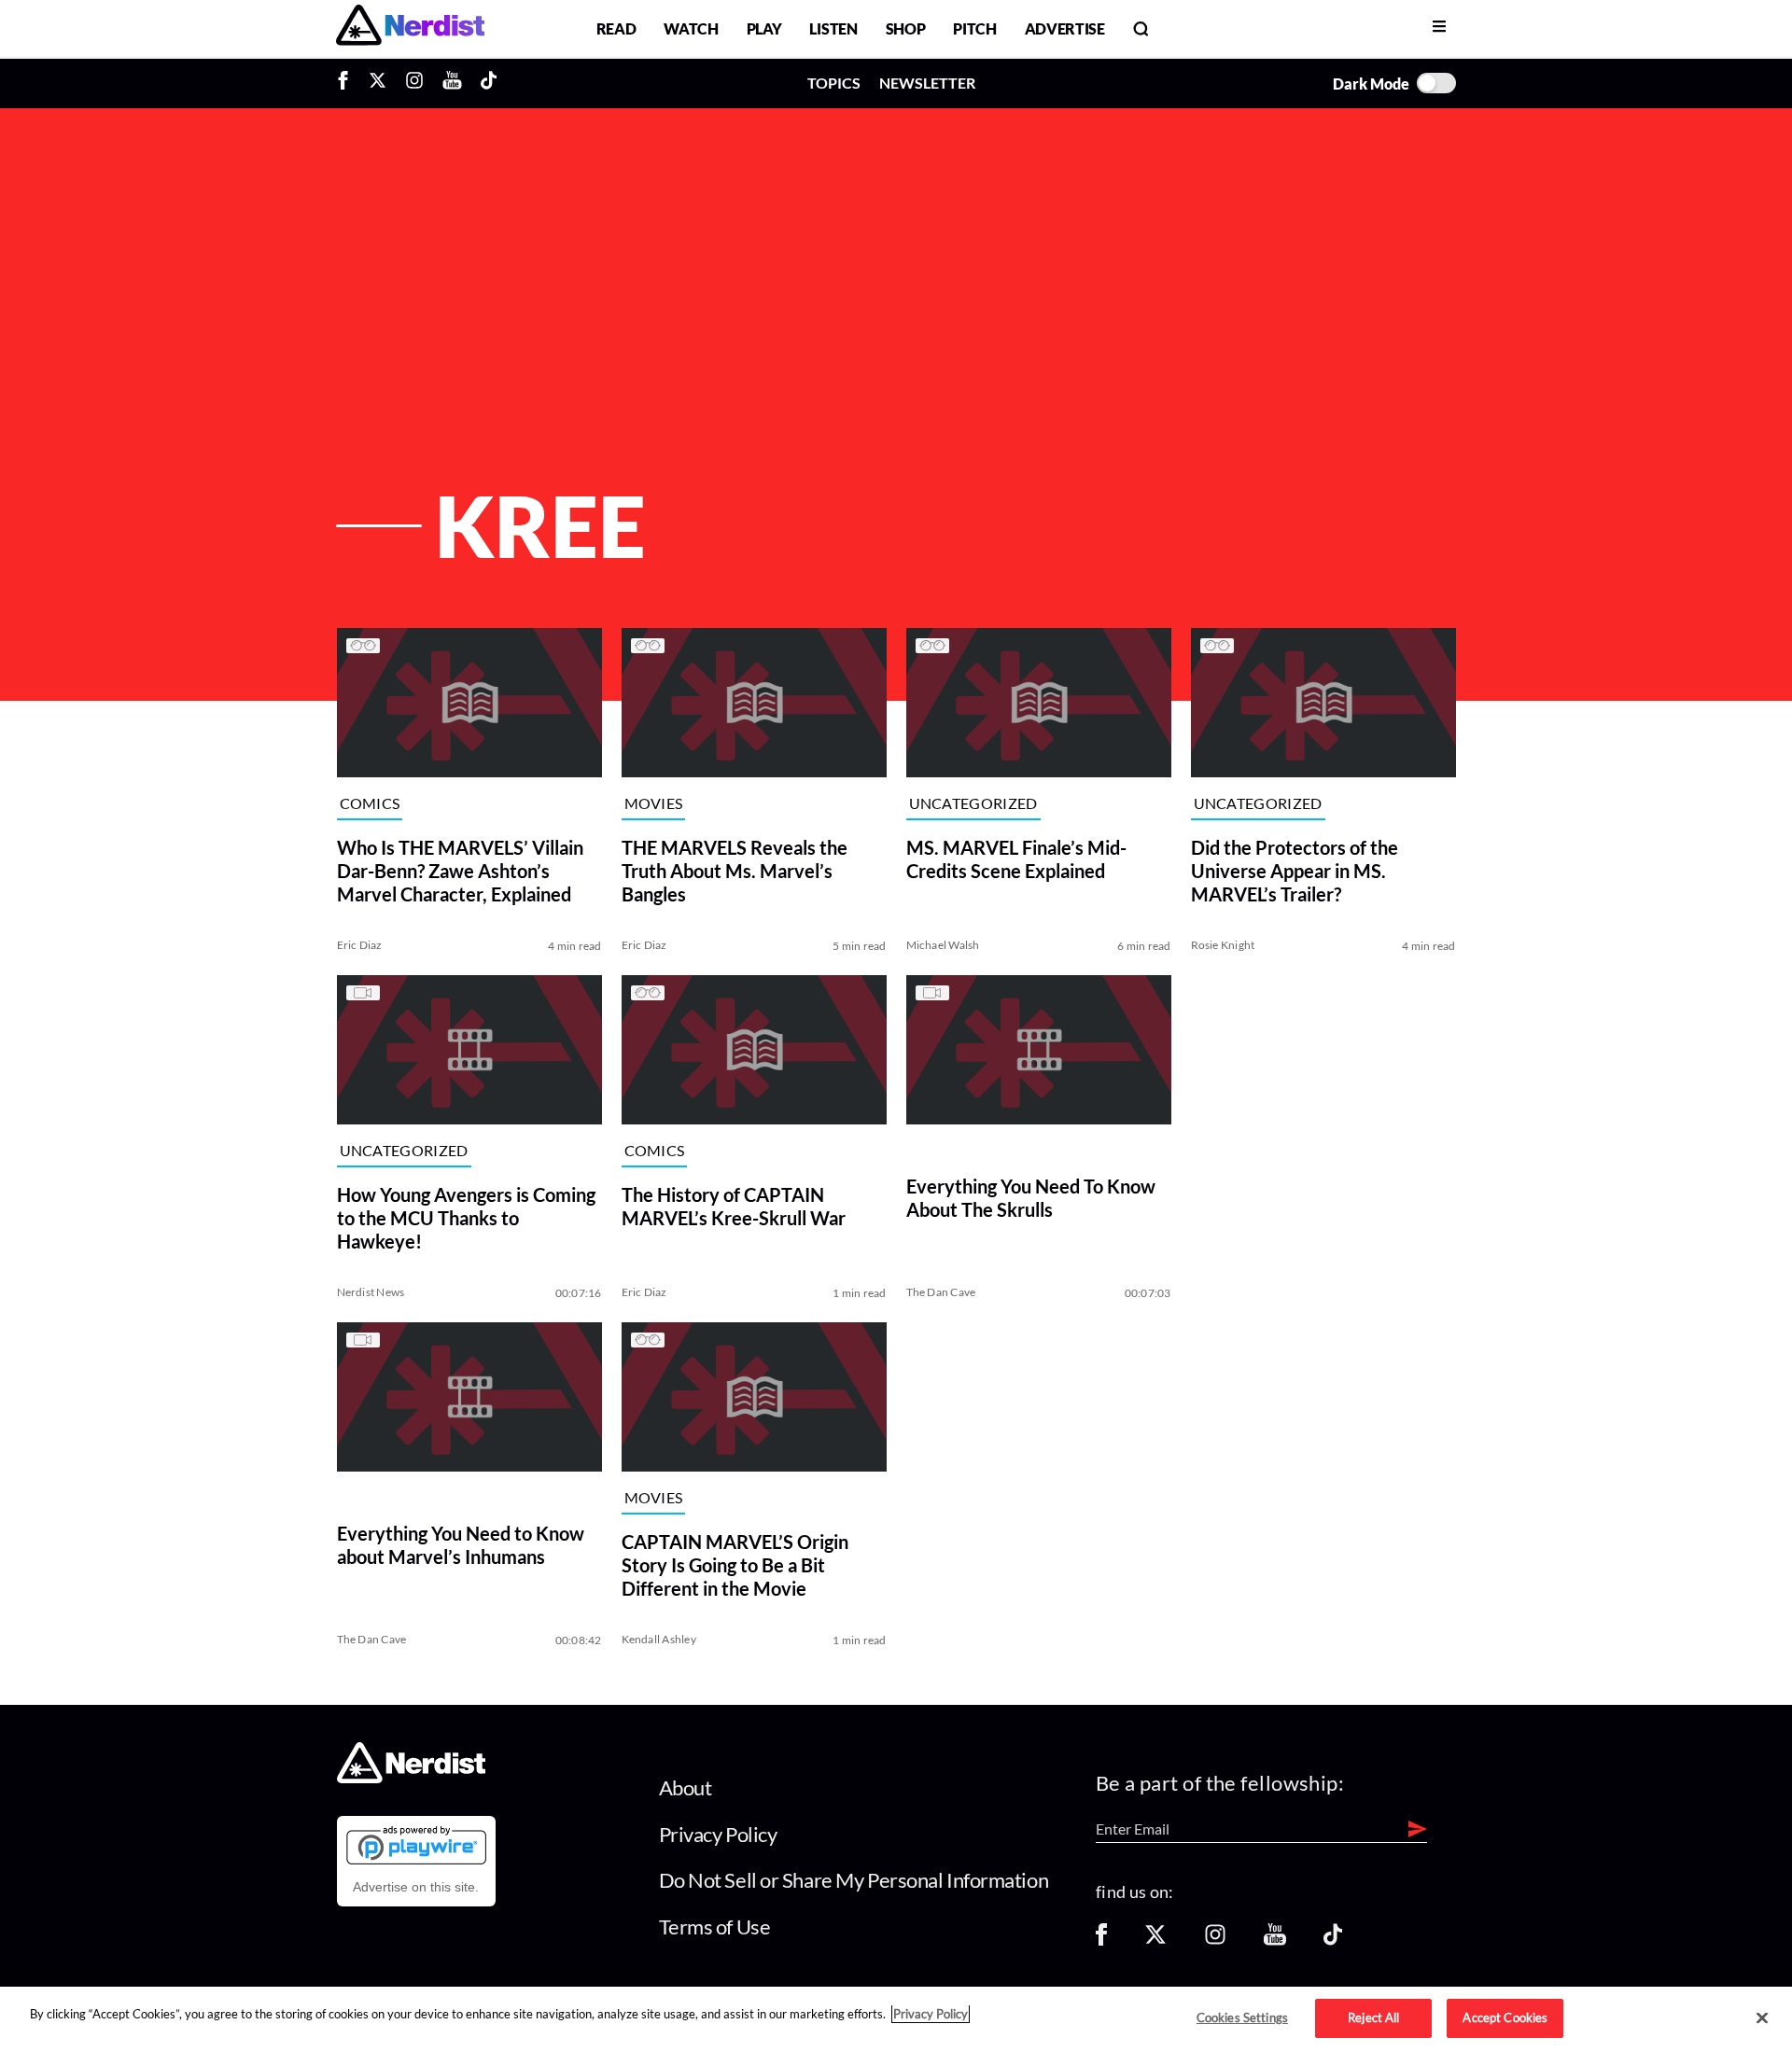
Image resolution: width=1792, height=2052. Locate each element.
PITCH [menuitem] (974, 28)
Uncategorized (973, 804)
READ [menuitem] (616, 28)
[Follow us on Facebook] (1101, 1940)
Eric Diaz (360, 945)
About (686, 1787)
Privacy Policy (718, 1834)
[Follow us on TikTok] (1333, 1940)
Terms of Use (715, 1926)
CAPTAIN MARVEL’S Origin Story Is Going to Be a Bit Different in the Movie (735, 1565)
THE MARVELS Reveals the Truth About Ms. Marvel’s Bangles (735, 871)
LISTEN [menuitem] (833, 28)
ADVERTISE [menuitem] (1065, 28)
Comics (370, 804)
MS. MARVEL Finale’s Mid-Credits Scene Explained (1016, 859)
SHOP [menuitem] (906, 28)
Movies (654, 804)
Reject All (1373, 2017)
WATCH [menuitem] (691, 28)
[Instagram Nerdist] (414, 83)
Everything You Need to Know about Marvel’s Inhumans (461, 1545)
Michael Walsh (943, 945)
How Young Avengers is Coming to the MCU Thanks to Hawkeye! (466, 1218)
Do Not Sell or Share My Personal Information (854, 1880)
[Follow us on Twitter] (1155, 1940)
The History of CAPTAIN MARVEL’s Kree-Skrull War (734, 1206)
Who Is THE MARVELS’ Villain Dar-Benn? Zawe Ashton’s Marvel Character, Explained (460, 871)
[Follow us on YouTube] (1275, 1940)
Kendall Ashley (659, 1639)
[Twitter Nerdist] (378, 83)
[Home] (411, 1778)
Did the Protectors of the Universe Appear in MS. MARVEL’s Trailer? (1295, 871)
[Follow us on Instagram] (1215, 1940)
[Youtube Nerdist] (452, 83)
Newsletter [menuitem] (927, 83)
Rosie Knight (1223, 945)
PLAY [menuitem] (764, 28)
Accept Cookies (1505, 2017)
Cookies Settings (1242, 2017)
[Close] (1762, 2018)
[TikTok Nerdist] (489, 83)
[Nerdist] (410, 28)
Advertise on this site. (416, 1887)
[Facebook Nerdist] (348, 83)
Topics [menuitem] (834, 83)
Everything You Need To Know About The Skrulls (1031, 1198)
